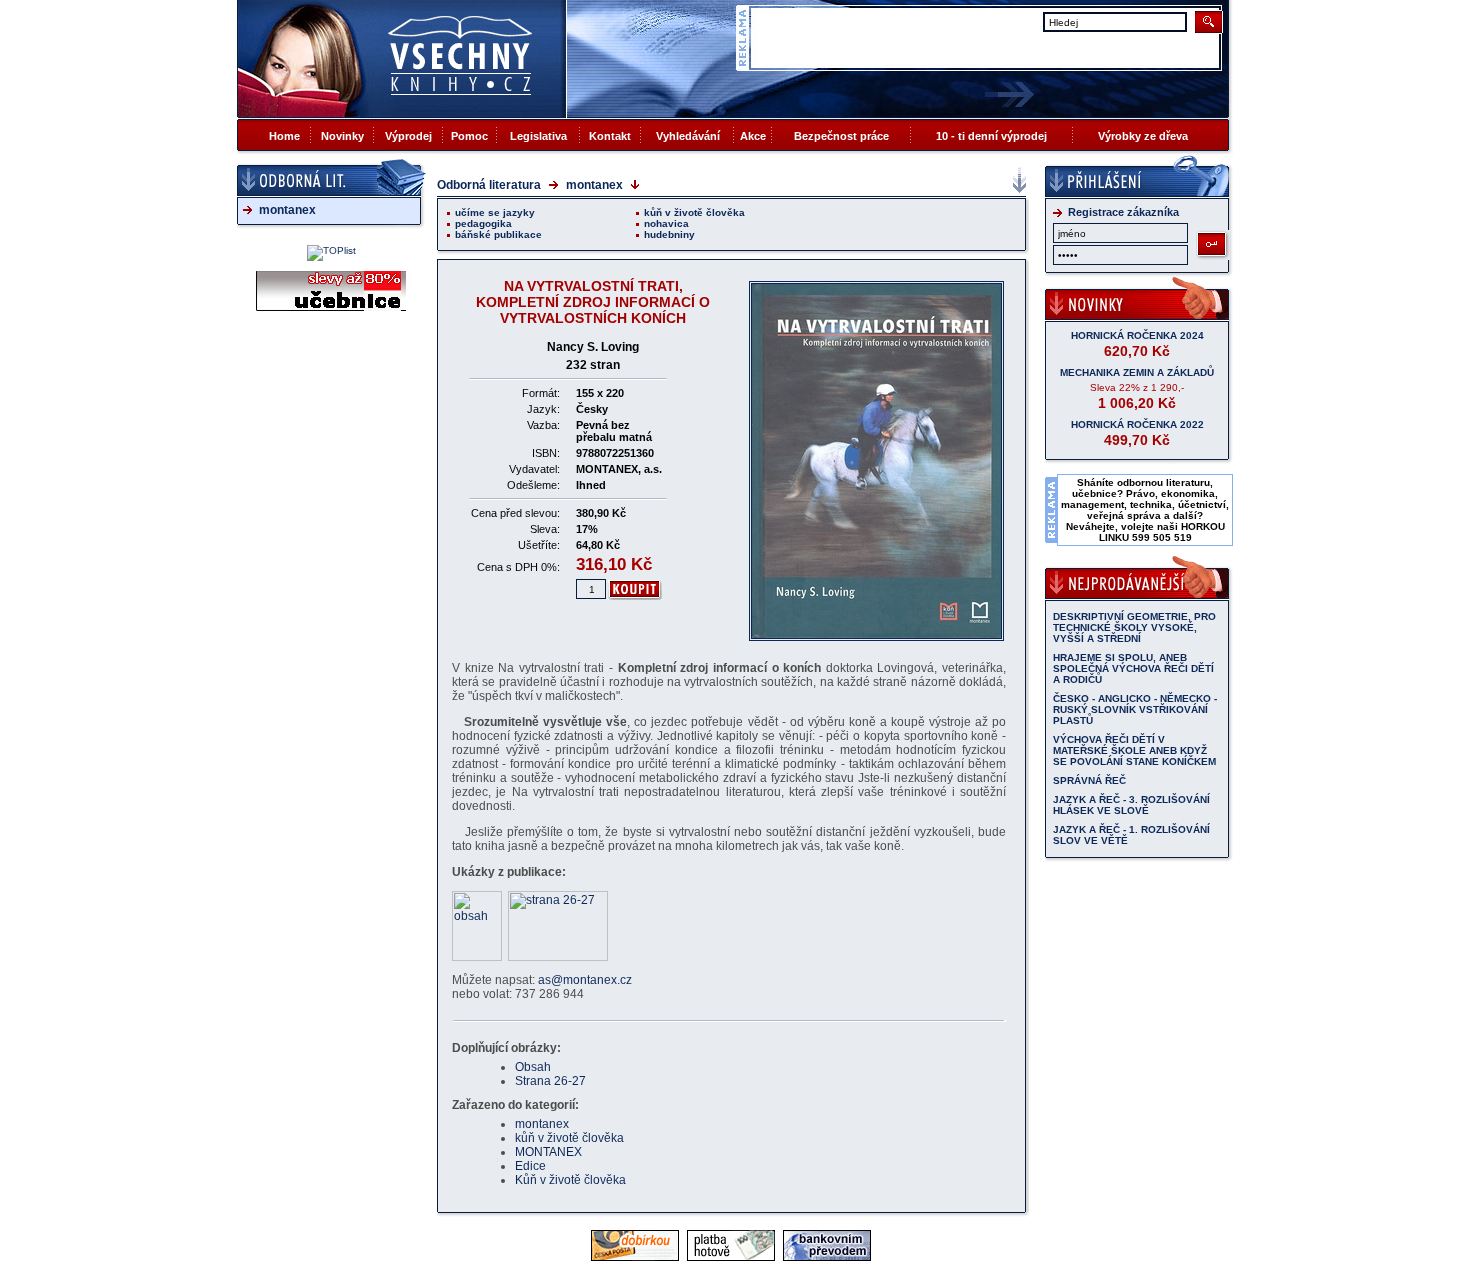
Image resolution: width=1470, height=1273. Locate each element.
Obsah (533, 1067)
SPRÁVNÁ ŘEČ (1089, 780)
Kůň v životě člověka (570, 1180)
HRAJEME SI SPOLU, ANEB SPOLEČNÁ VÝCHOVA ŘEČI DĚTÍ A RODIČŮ (1133, 668)
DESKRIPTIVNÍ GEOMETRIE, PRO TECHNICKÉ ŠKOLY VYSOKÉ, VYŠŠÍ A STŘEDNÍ (1134, 627)
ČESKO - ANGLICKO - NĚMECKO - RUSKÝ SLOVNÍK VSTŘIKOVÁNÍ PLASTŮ (1135, 709)
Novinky (342, 136)
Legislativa (538, 136)
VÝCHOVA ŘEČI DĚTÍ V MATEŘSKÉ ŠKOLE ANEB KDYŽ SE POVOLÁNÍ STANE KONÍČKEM (1134, 750)
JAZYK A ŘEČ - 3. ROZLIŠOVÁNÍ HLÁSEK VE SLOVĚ (1131, 805)
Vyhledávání (688, 136)
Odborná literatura (489, 185)
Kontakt (610, 136)
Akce (753, 136)
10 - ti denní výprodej (991, 136)
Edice (530, 1166)
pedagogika (483, 223)
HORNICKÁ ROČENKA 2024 (1137, 335)
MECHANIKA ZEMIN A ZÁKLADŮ (1137, 372)
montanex (287, 210)
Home (284, 136)
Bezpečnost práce (841, 136)
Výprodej (408, 136)
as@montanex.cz (585, 980)
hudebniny (669, 234)
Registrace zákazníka (1123, 212)
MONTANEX (548, 1152)
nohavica (666, 223)
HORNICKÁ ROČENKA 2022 (1137, 424)
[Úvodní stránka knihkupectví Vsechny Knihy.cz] (402, 58)
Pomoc (469, 136)
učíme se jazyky (495, 212)
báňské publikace (498, 234)
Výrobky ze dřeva (1143, 136)
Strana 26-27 (550, 1081)
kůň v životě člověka (694, 212)
